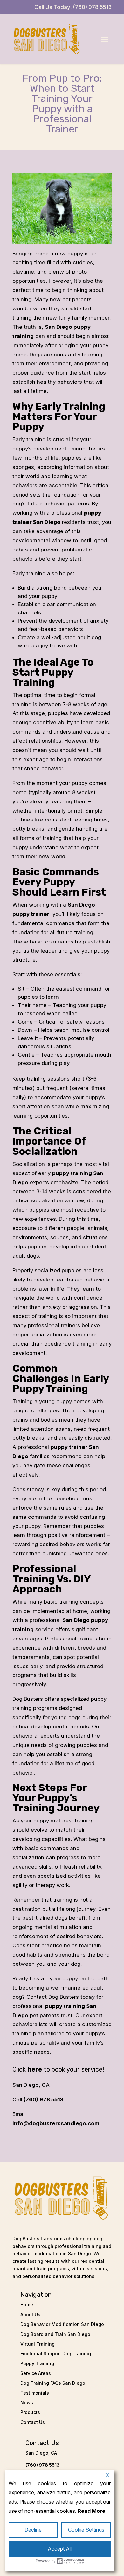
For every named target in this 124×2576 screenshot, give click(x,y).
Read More (91, 2511)
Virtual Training (38, 2344)
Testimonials (35, 2393)
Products (30, 2412)
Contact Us (33, 2422)
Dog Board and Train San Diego (55, 2334)
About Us (30, 2314)
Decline (33, 2530)
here (35, 2069)
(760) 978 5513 (44, 2099)
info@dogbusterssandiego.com (56, 2123)
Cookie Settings (86, 2530)
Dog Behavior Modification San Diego (62, 2324)
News (27, 2402)
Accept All (60, 2549)
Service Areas (36, 2373)
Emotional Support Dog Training (56, 2353)
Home (27, 2305)
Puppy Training (37, 2363)
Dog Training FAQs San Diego (53, 2383)
